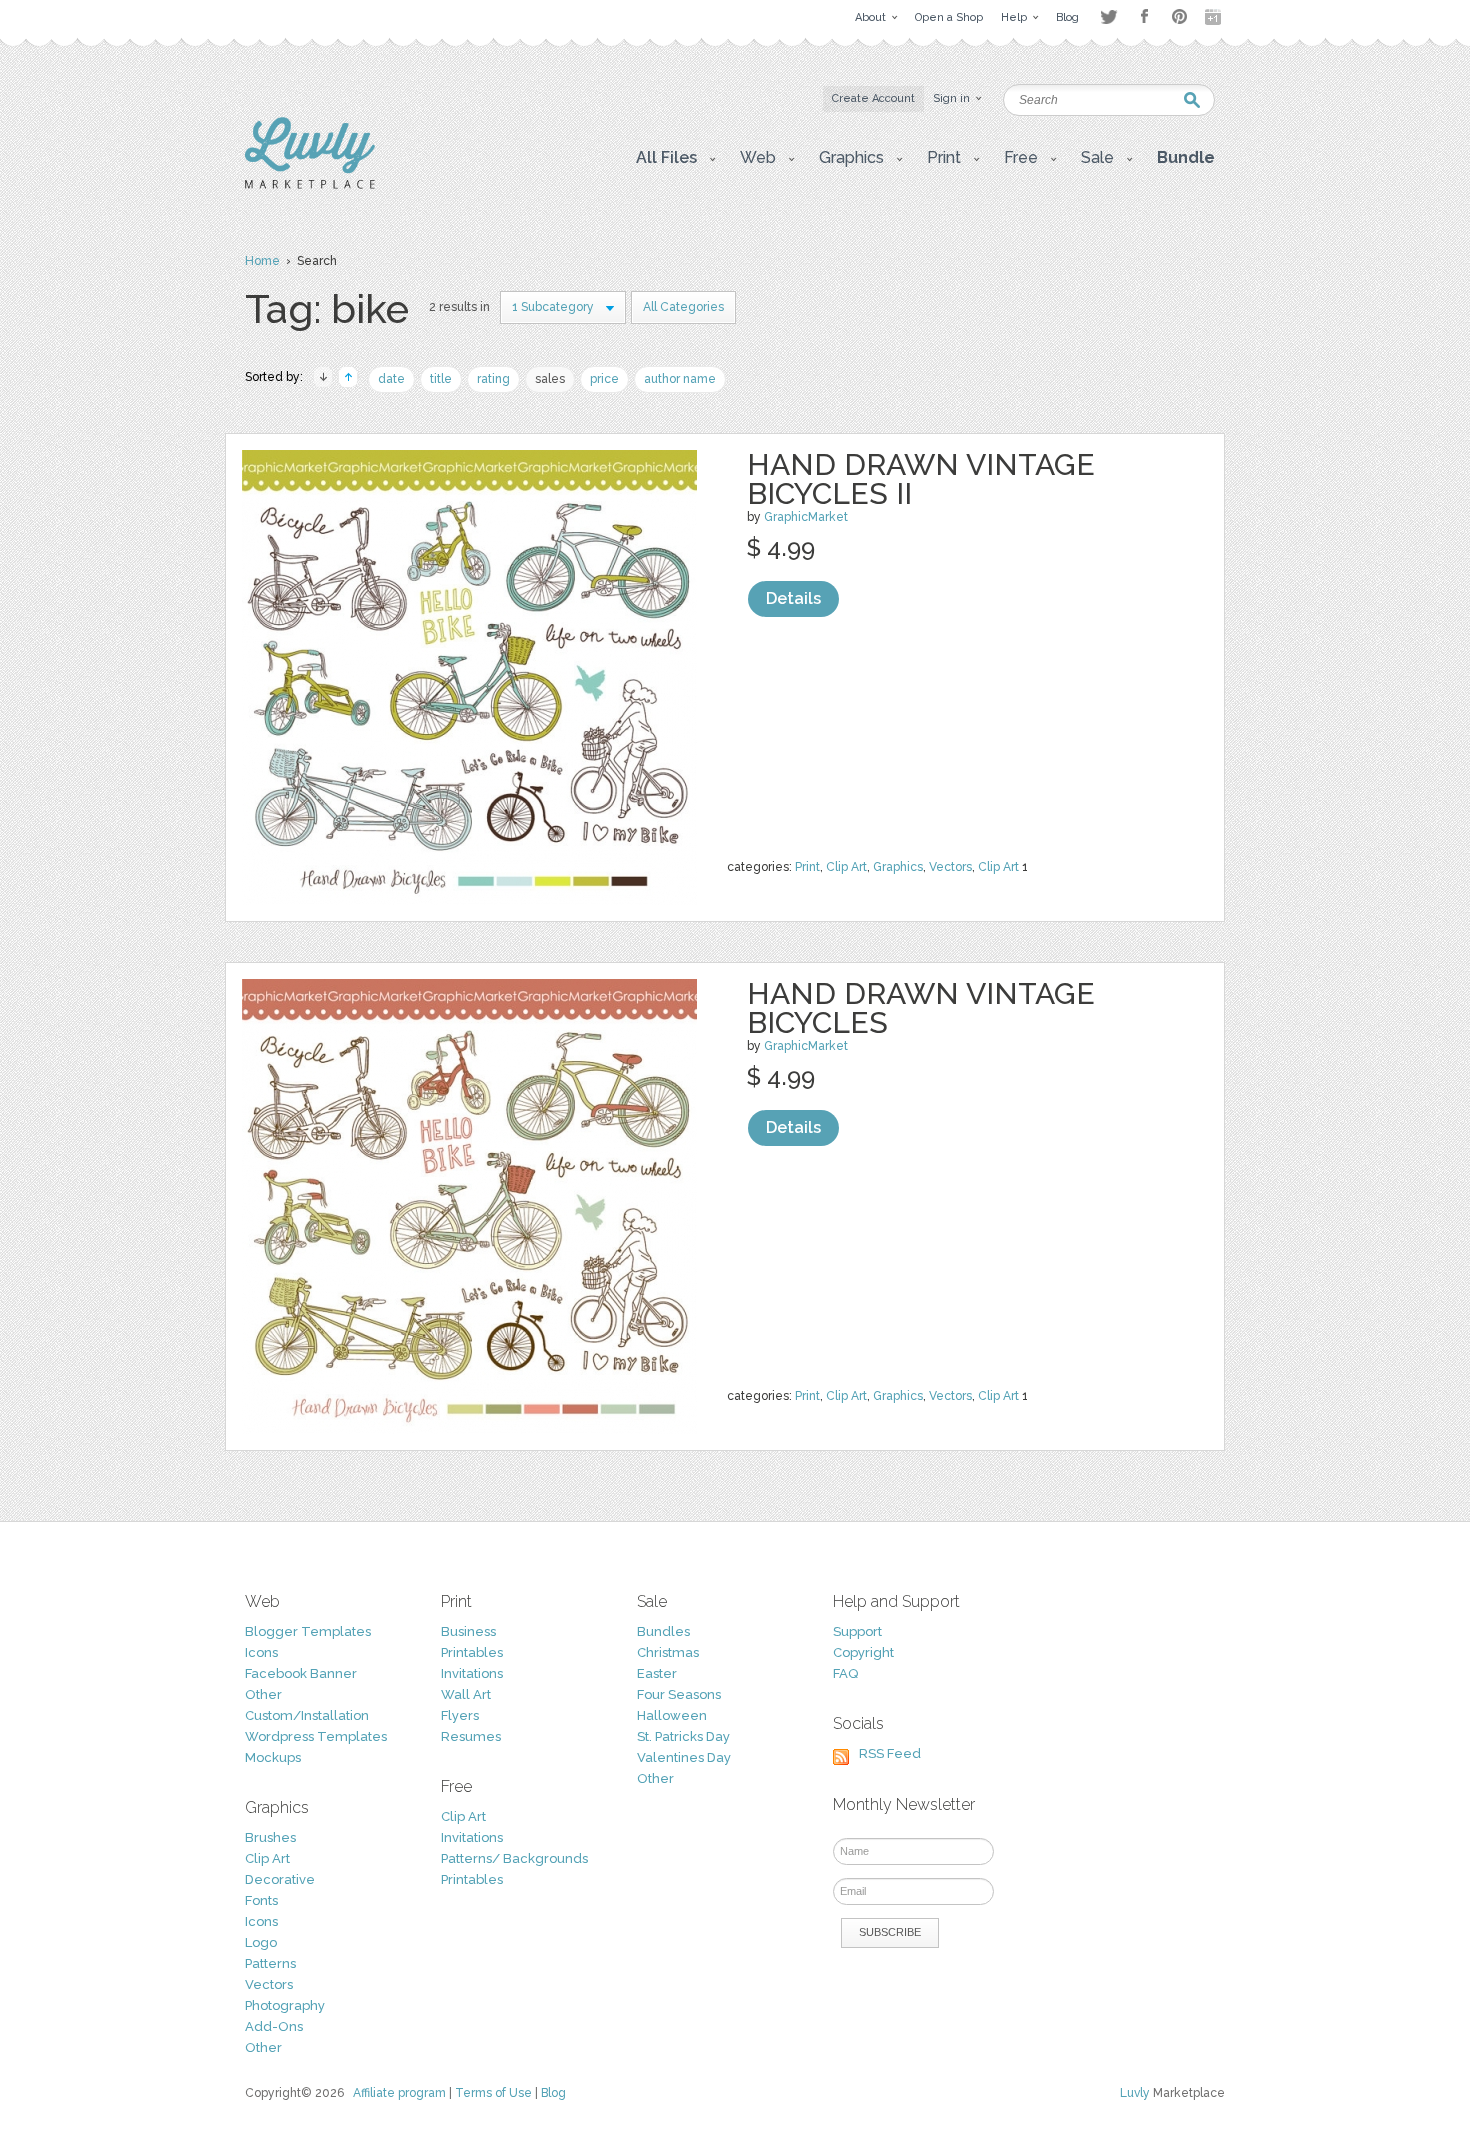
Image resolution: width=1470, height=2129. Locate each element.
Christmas (668, 1652)
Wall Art (466, 1694)
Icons (261, 1652)
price (604, 379)
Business (468, 1631)
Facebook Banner (301, 1673)
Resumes (471, 1736)
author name (680, 379)
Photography (285, 2005)
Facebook (1144, 17)
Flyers (460, 1715)
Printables (472, 1652)
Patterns (270, 1963)
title (441, 379)
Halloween (672, 1715)
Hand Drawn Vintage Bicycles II (921, 479)
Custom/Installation (307, 1715)
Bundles (663, 1631)
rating (493, 379)
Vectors (950, 867)
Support (857, 1631)
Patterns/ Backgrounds (514, 1858)
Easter (657, 1673)
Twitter (1108, 16)
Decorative (280, 1879)
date (391, 379)
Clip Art (846, 867)
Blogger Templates (308, 1631)
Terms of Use (493, 2093)
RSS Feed (890, 1753)
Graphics (898, 867)
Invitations (472, 1673)
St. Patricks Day (683, 1736)
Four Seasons (679, 1694)
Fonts (261, 1900)
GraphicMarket (806, 517)
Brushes (270, 1837)
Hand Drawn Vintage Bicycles (921, 1008)
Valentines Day (684, 1757)
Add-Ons (274, 2026)
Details (793, 598)
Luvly (1135, 2093)
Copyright (863, 1652)
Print (807, 867)
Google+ (1215, 17)
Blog (553, 2093)
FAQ (845, 1673)
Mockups (273, 1757)
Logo (261, 1942)
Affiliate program (399, 2093)
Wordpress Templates (316, 1736)
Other (263, 1694)
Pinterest (1179, 16)
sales (550, 379)
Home (262, 261)
